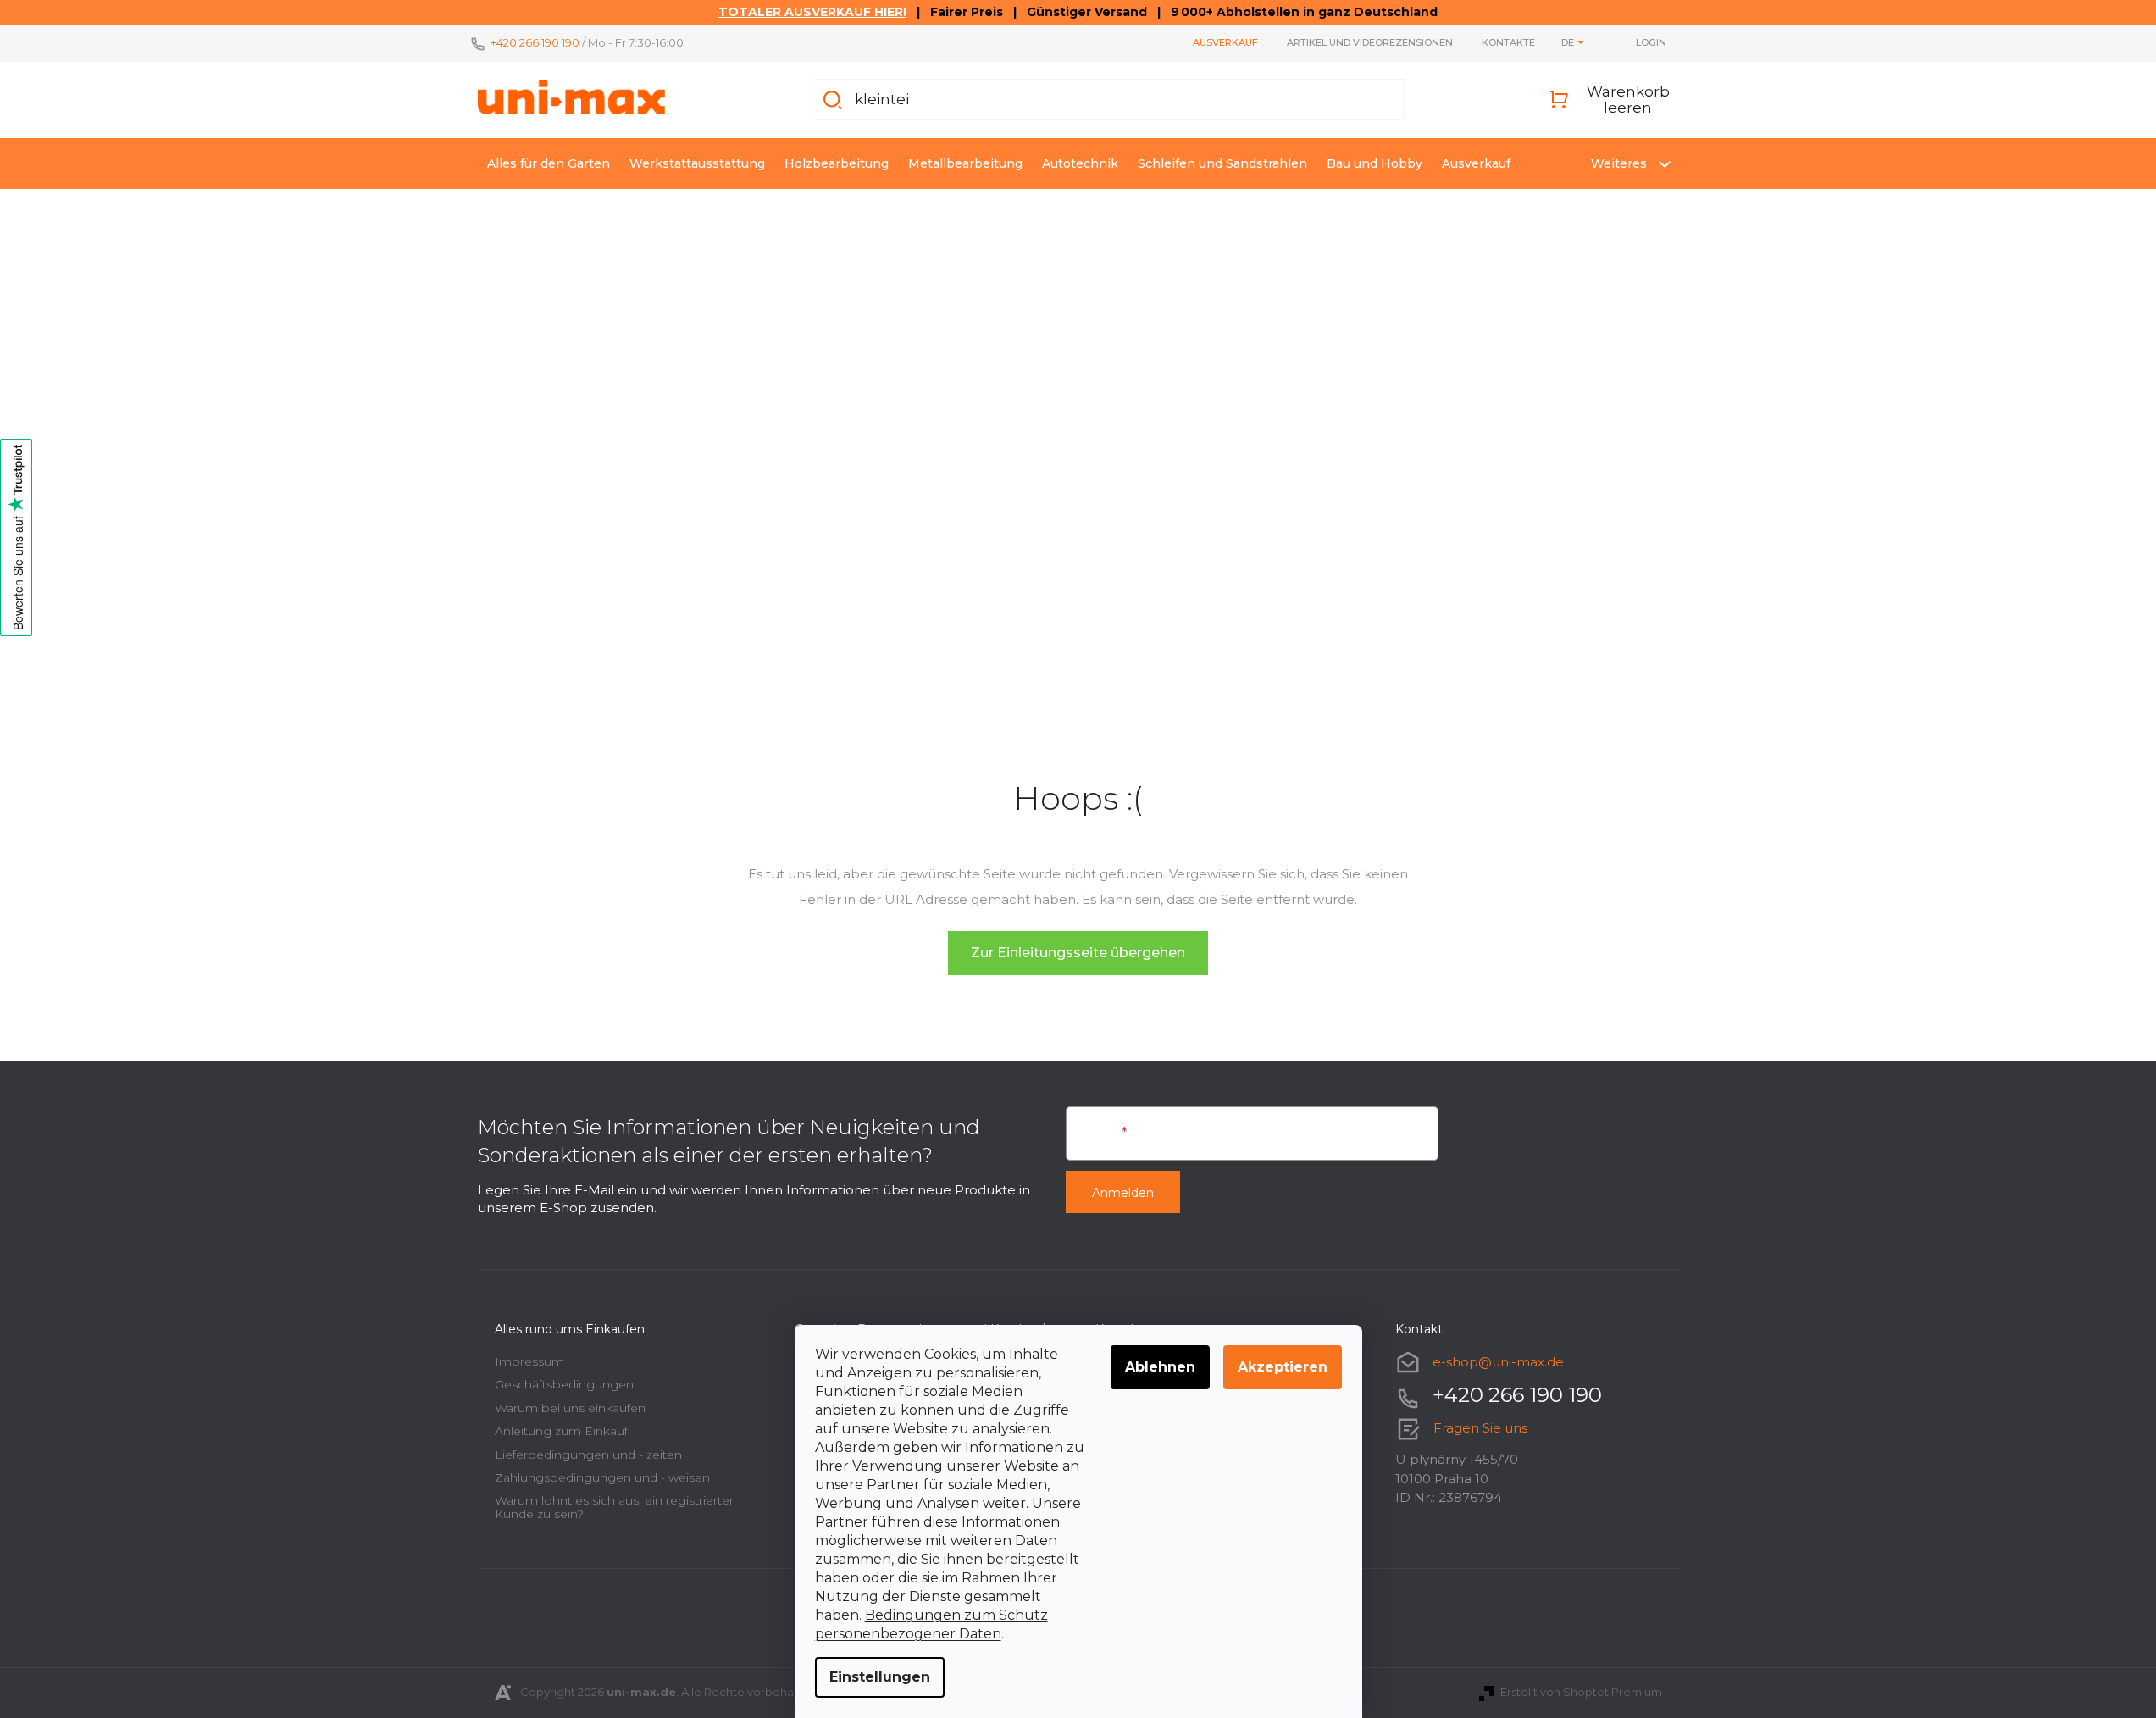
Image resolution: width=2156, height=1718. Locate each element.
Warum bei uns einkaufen (570, 1408)
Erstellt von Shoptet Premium (1581, 1692)
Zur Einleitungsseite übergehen (1078, 953)
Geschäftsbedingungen (564, 1384)
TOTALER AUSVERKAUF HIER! (812, 12)
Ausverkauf (1225, 42)
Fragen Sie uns (1480, 1428)
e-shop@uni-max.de (1498, 1362)
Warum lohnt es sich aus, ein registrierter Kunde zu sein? (614, 1507)
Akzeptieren (1283, 1367)
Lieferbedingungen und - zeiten (588, 1455)
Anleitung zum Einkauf (561, 1431)
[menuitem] (549, 163)
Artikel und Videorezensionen (1370, 42)
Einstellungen (880, 1677)
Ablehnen (1160, 1367)
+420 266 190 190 (535, 42)
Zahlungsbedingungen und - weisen (602, 1477)
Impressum (529, 1361)
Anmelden (1123, 1193)
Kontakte (1508, 42)
